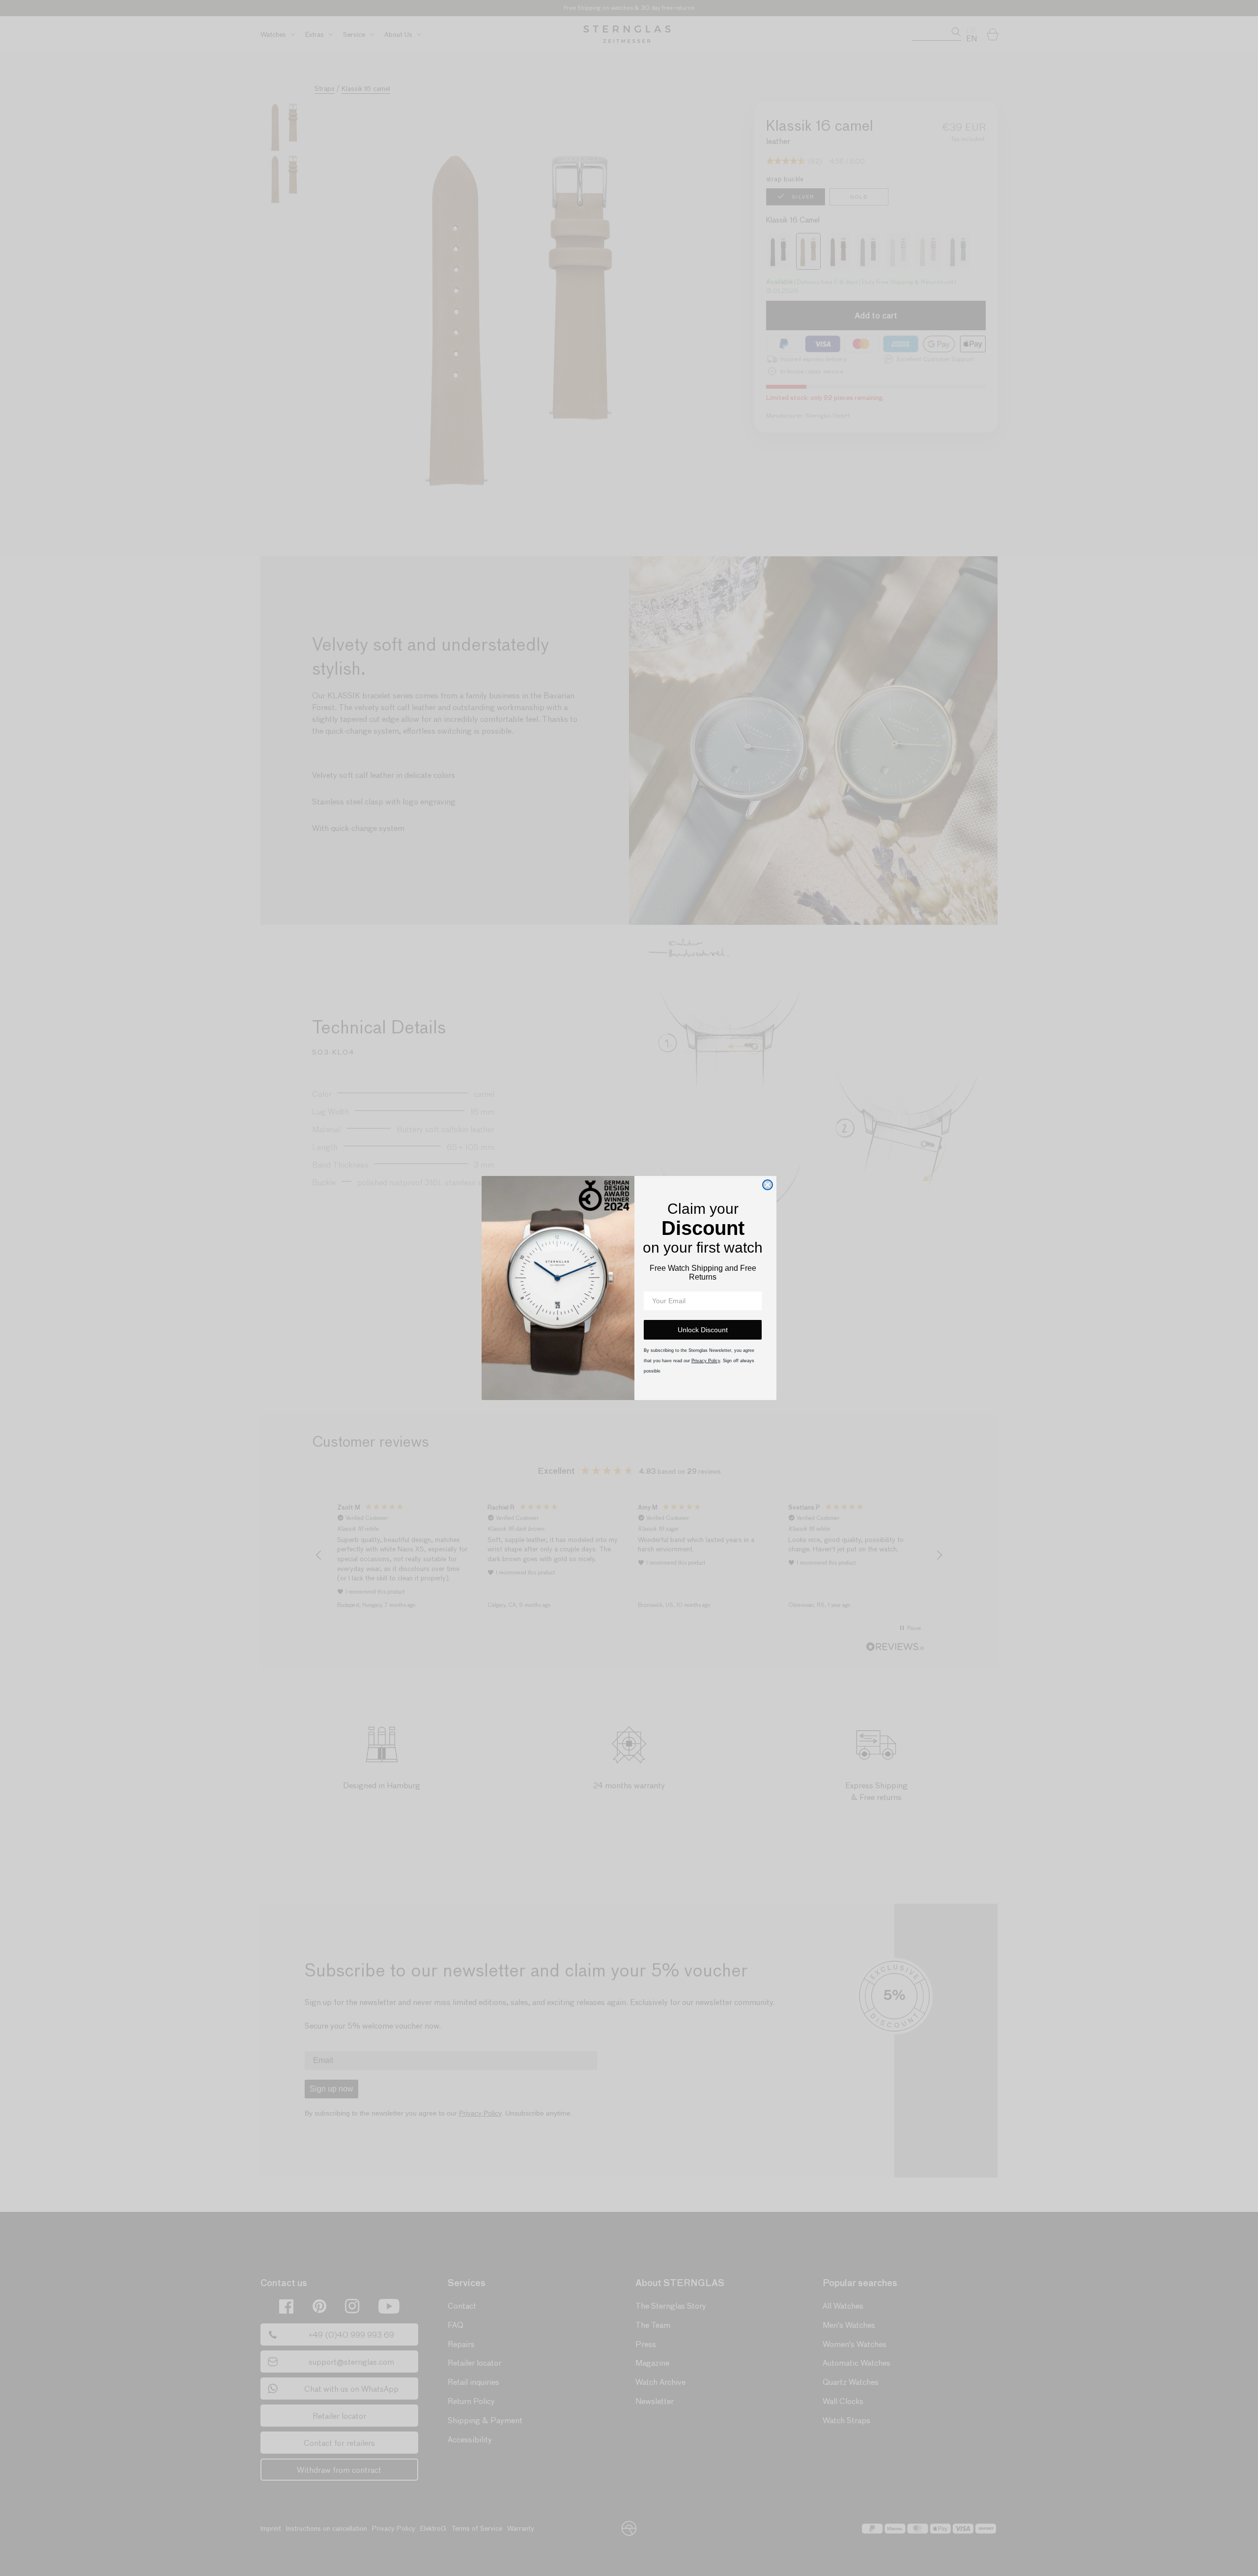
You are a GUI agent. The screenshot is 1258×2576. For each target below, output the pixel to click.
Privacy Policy (706, 1361)
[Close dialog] (768, 1185)
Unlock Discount (703, 1330)
